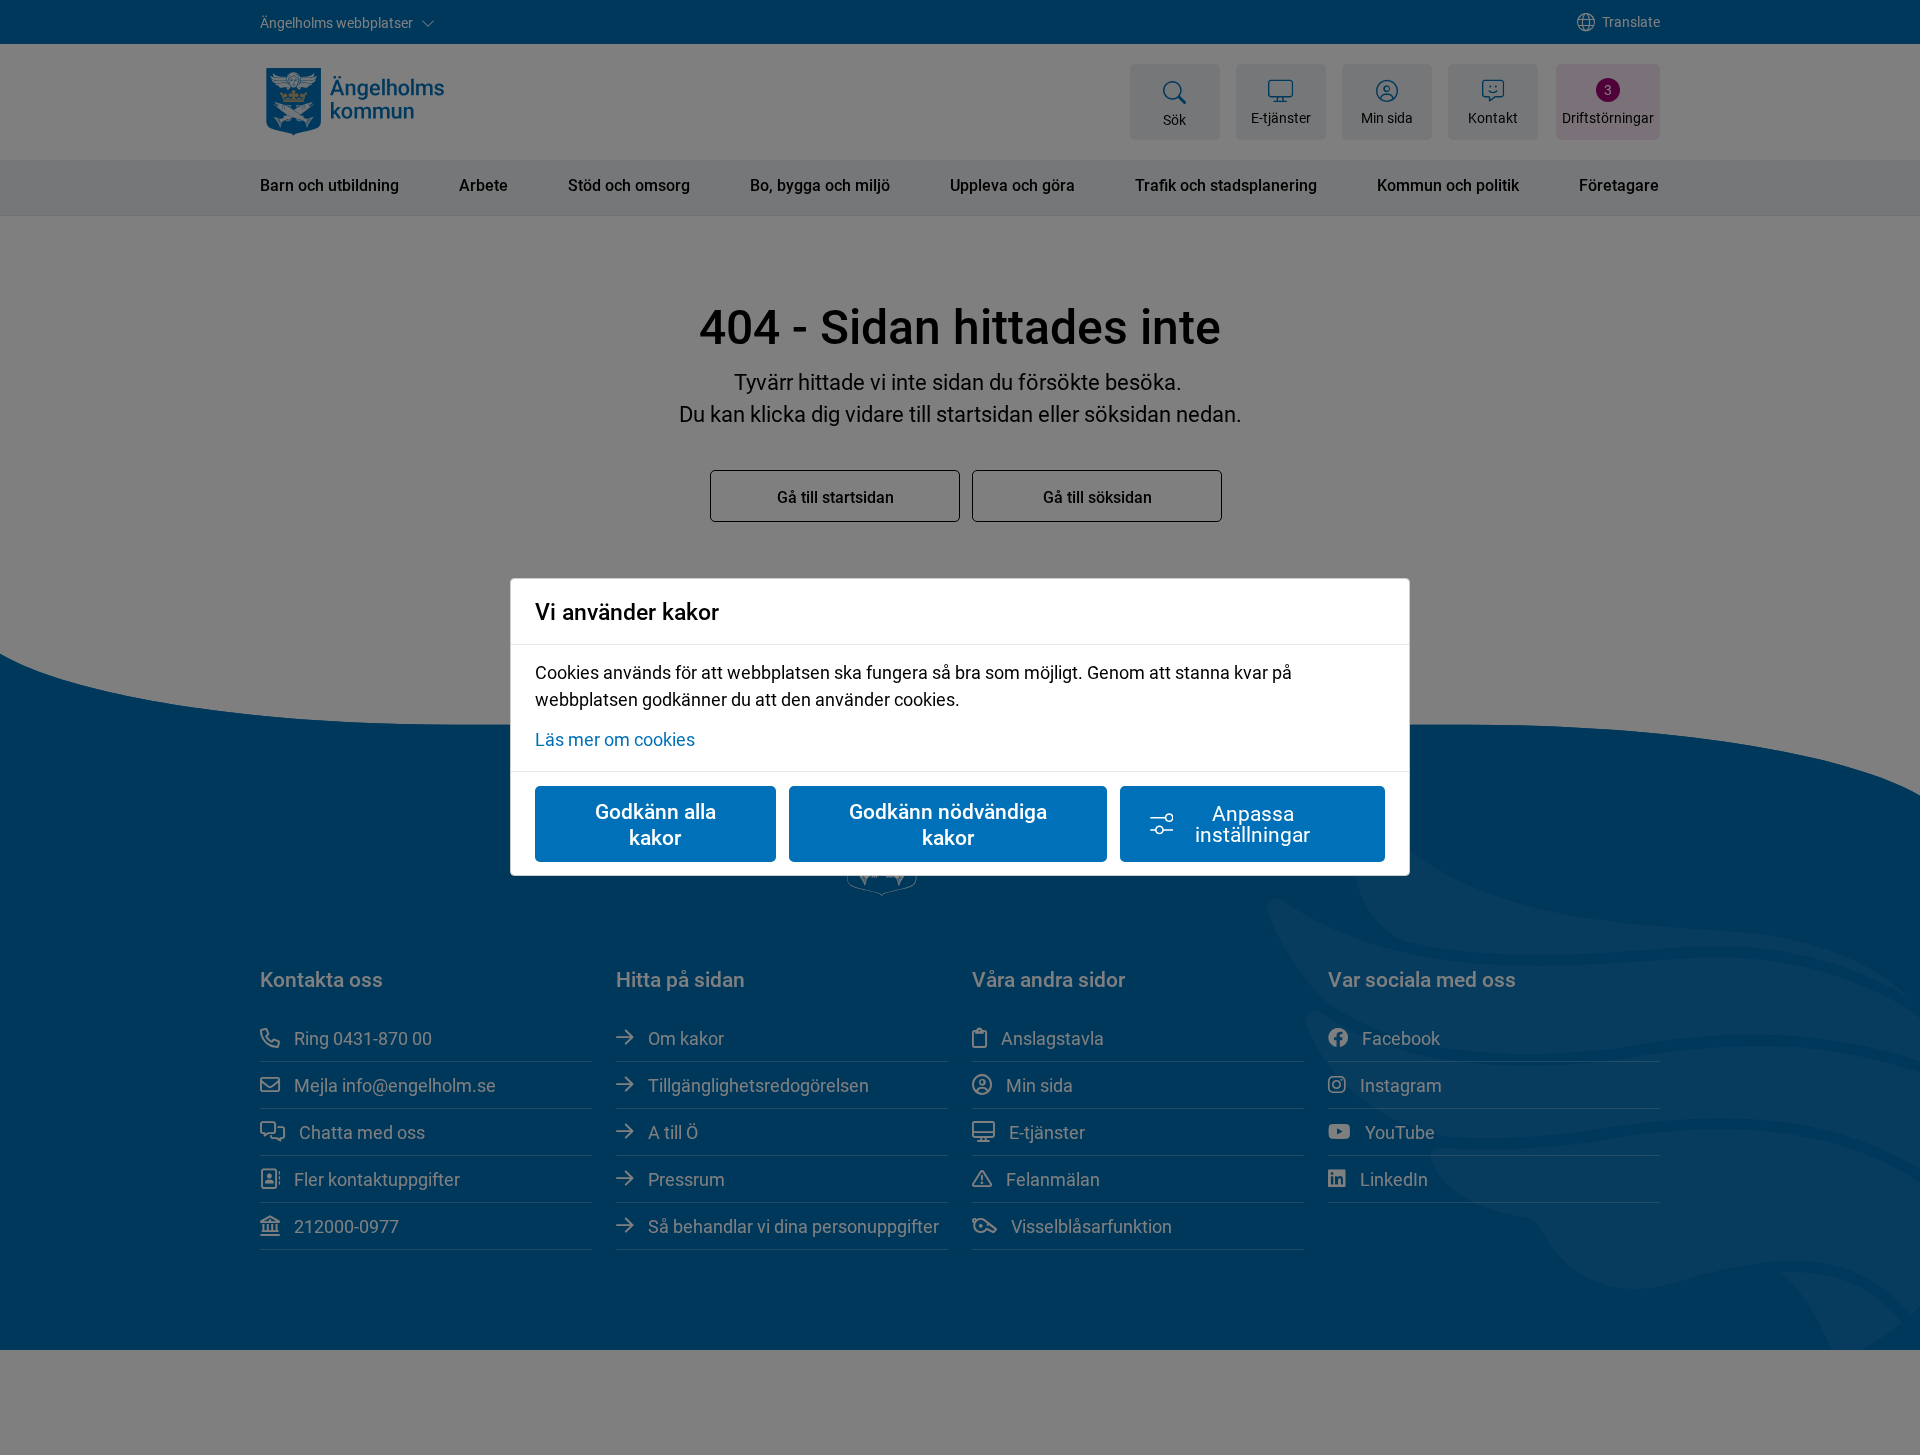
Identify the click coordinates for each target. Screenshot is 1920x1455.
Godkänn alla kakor (655, 824)
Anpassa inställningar (1252, 823)
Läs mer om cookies (615, 740)
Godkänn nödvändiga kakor (948, 824)
